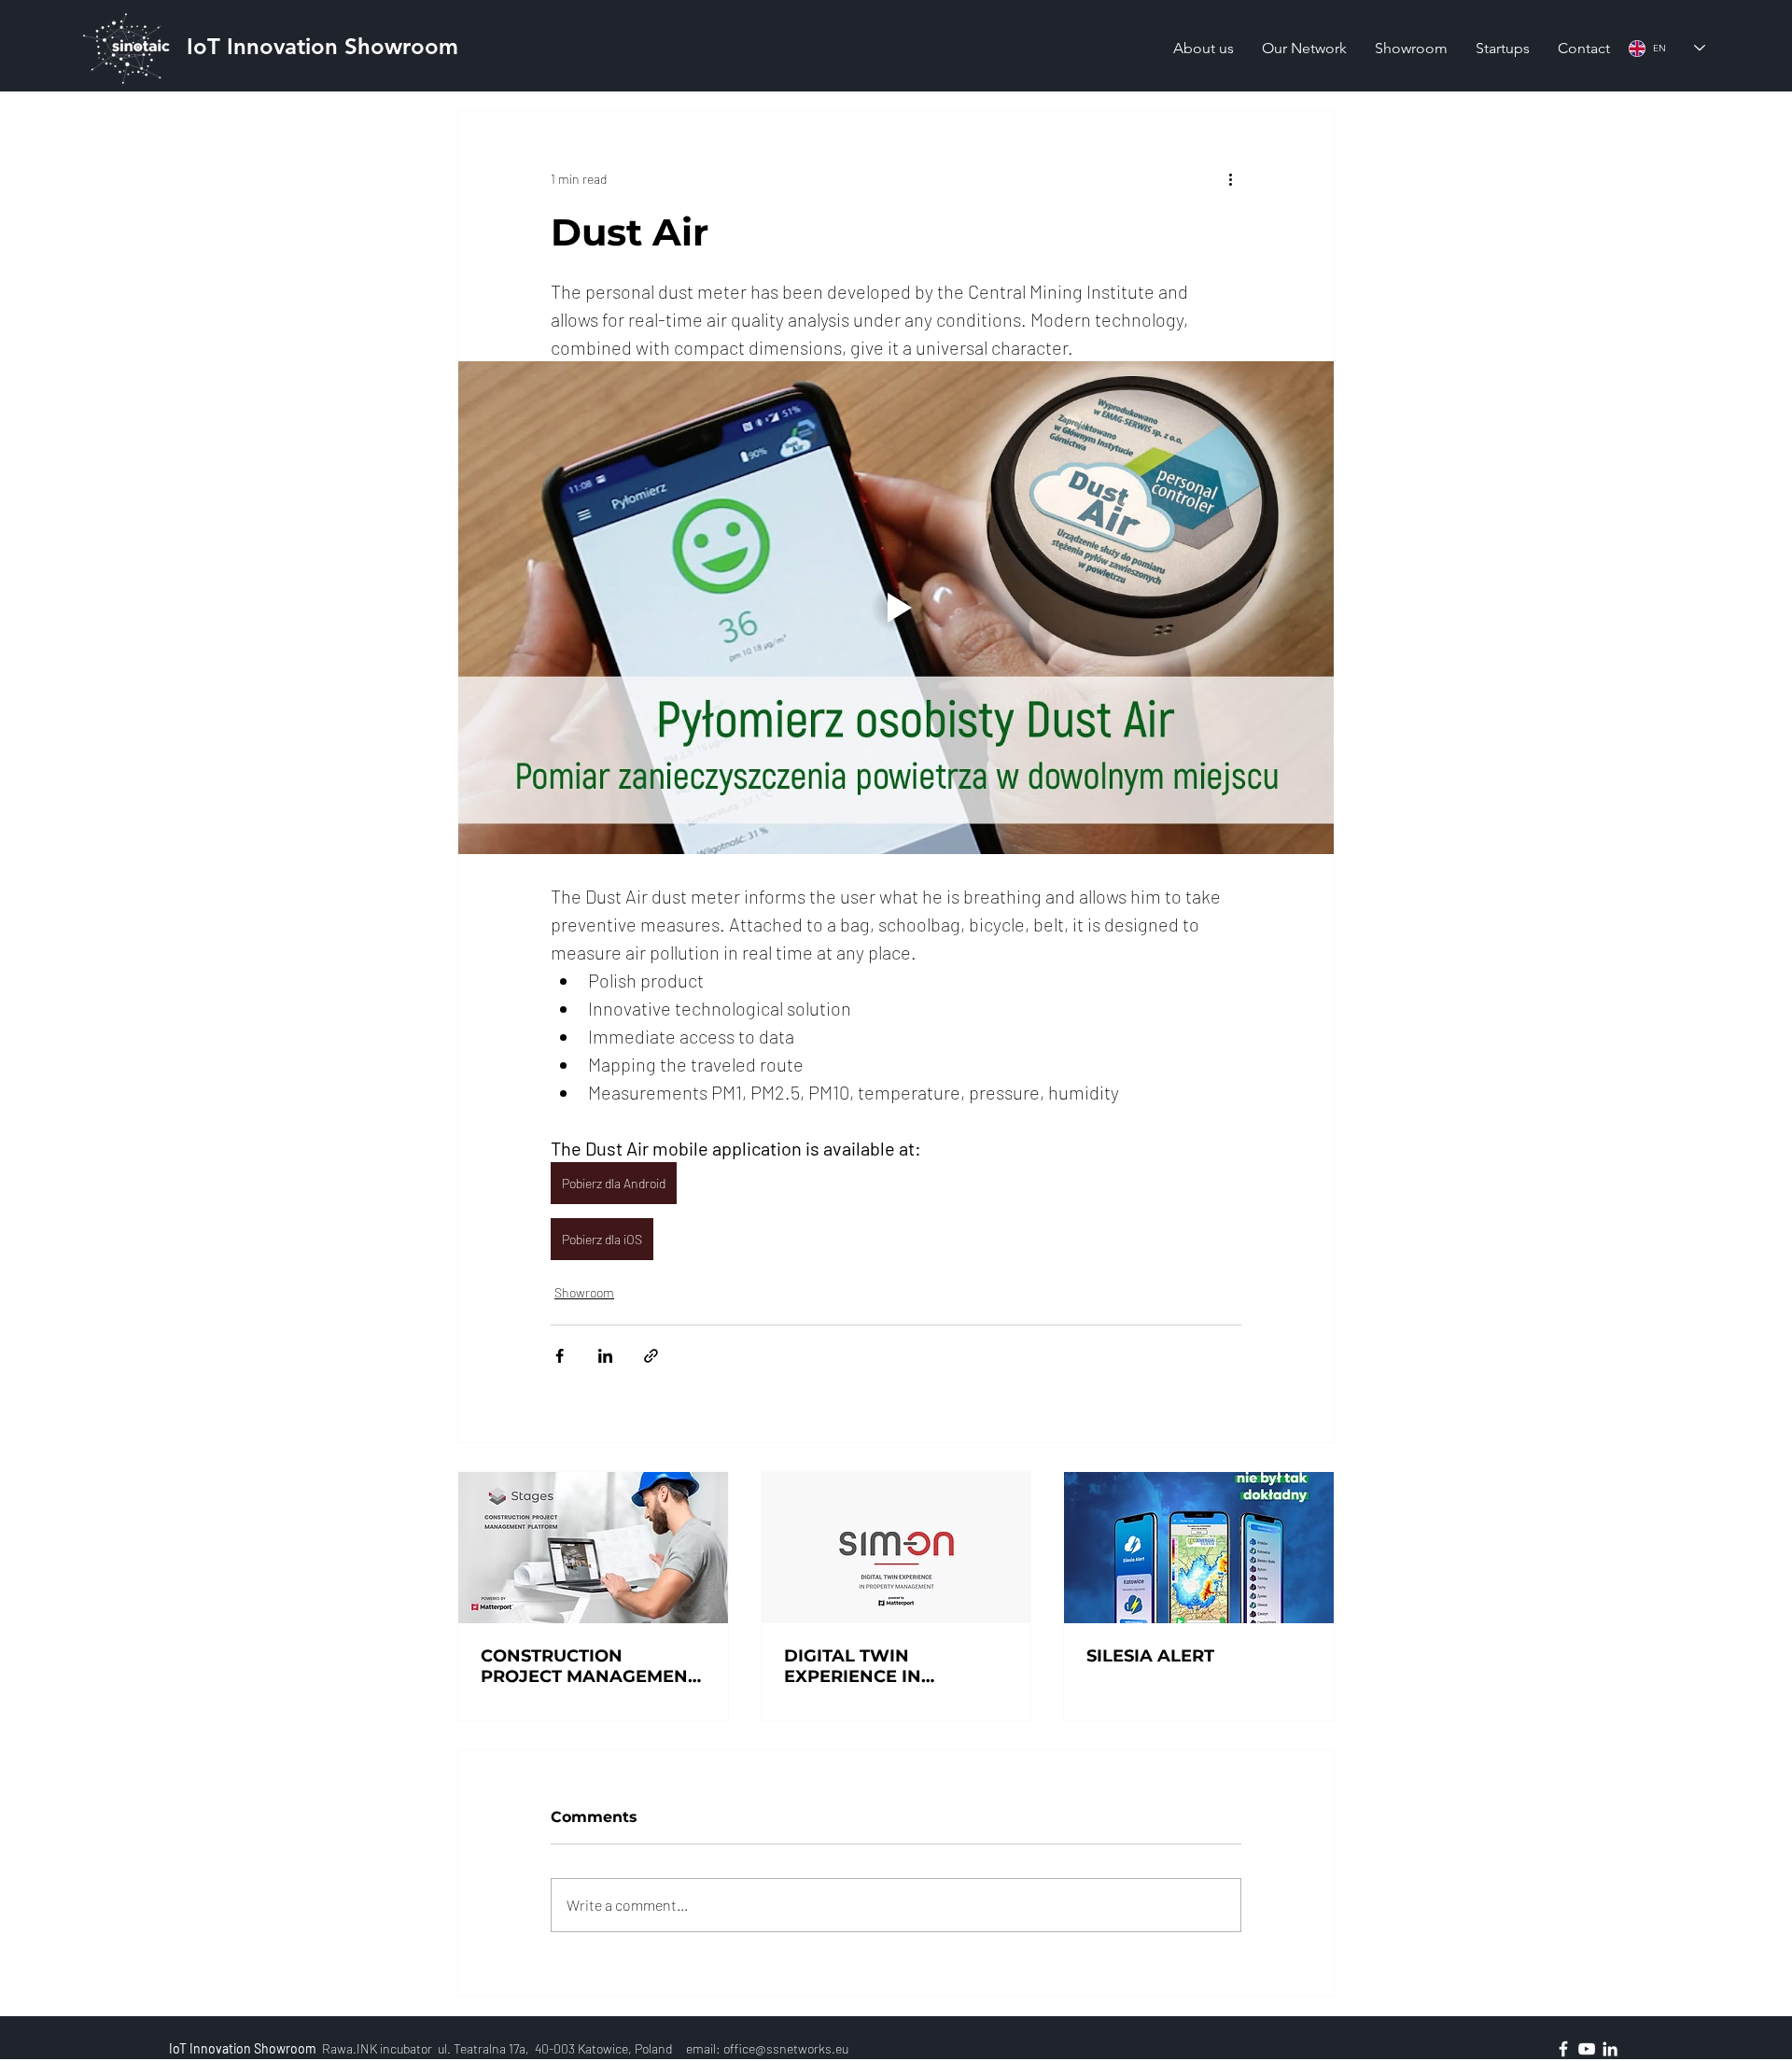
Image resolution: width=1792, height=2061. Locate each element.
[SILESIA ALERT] (1199, 1548)
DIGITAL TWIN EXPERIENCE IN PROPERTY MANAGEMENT (853, 1666)
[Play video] (896, 608)
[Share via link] (651, 1356)
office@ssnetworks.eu (786, 2048)
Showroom (584, 1292)
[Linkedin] (1610, 2049)
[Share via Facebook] (560, 1356)
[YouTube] (1587, 2049)
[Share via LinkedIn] (605, 1356)
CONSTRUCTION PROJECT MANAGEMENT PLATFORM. (589, 1666)
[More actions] (1230, 178)
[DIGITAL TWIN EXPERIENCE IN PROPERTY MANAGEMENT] (896, 1548)
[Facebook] (1563, 2049)
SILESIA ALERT (1150, 1656)
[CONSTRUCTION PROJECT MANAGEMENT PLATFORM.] (593, 1548)
